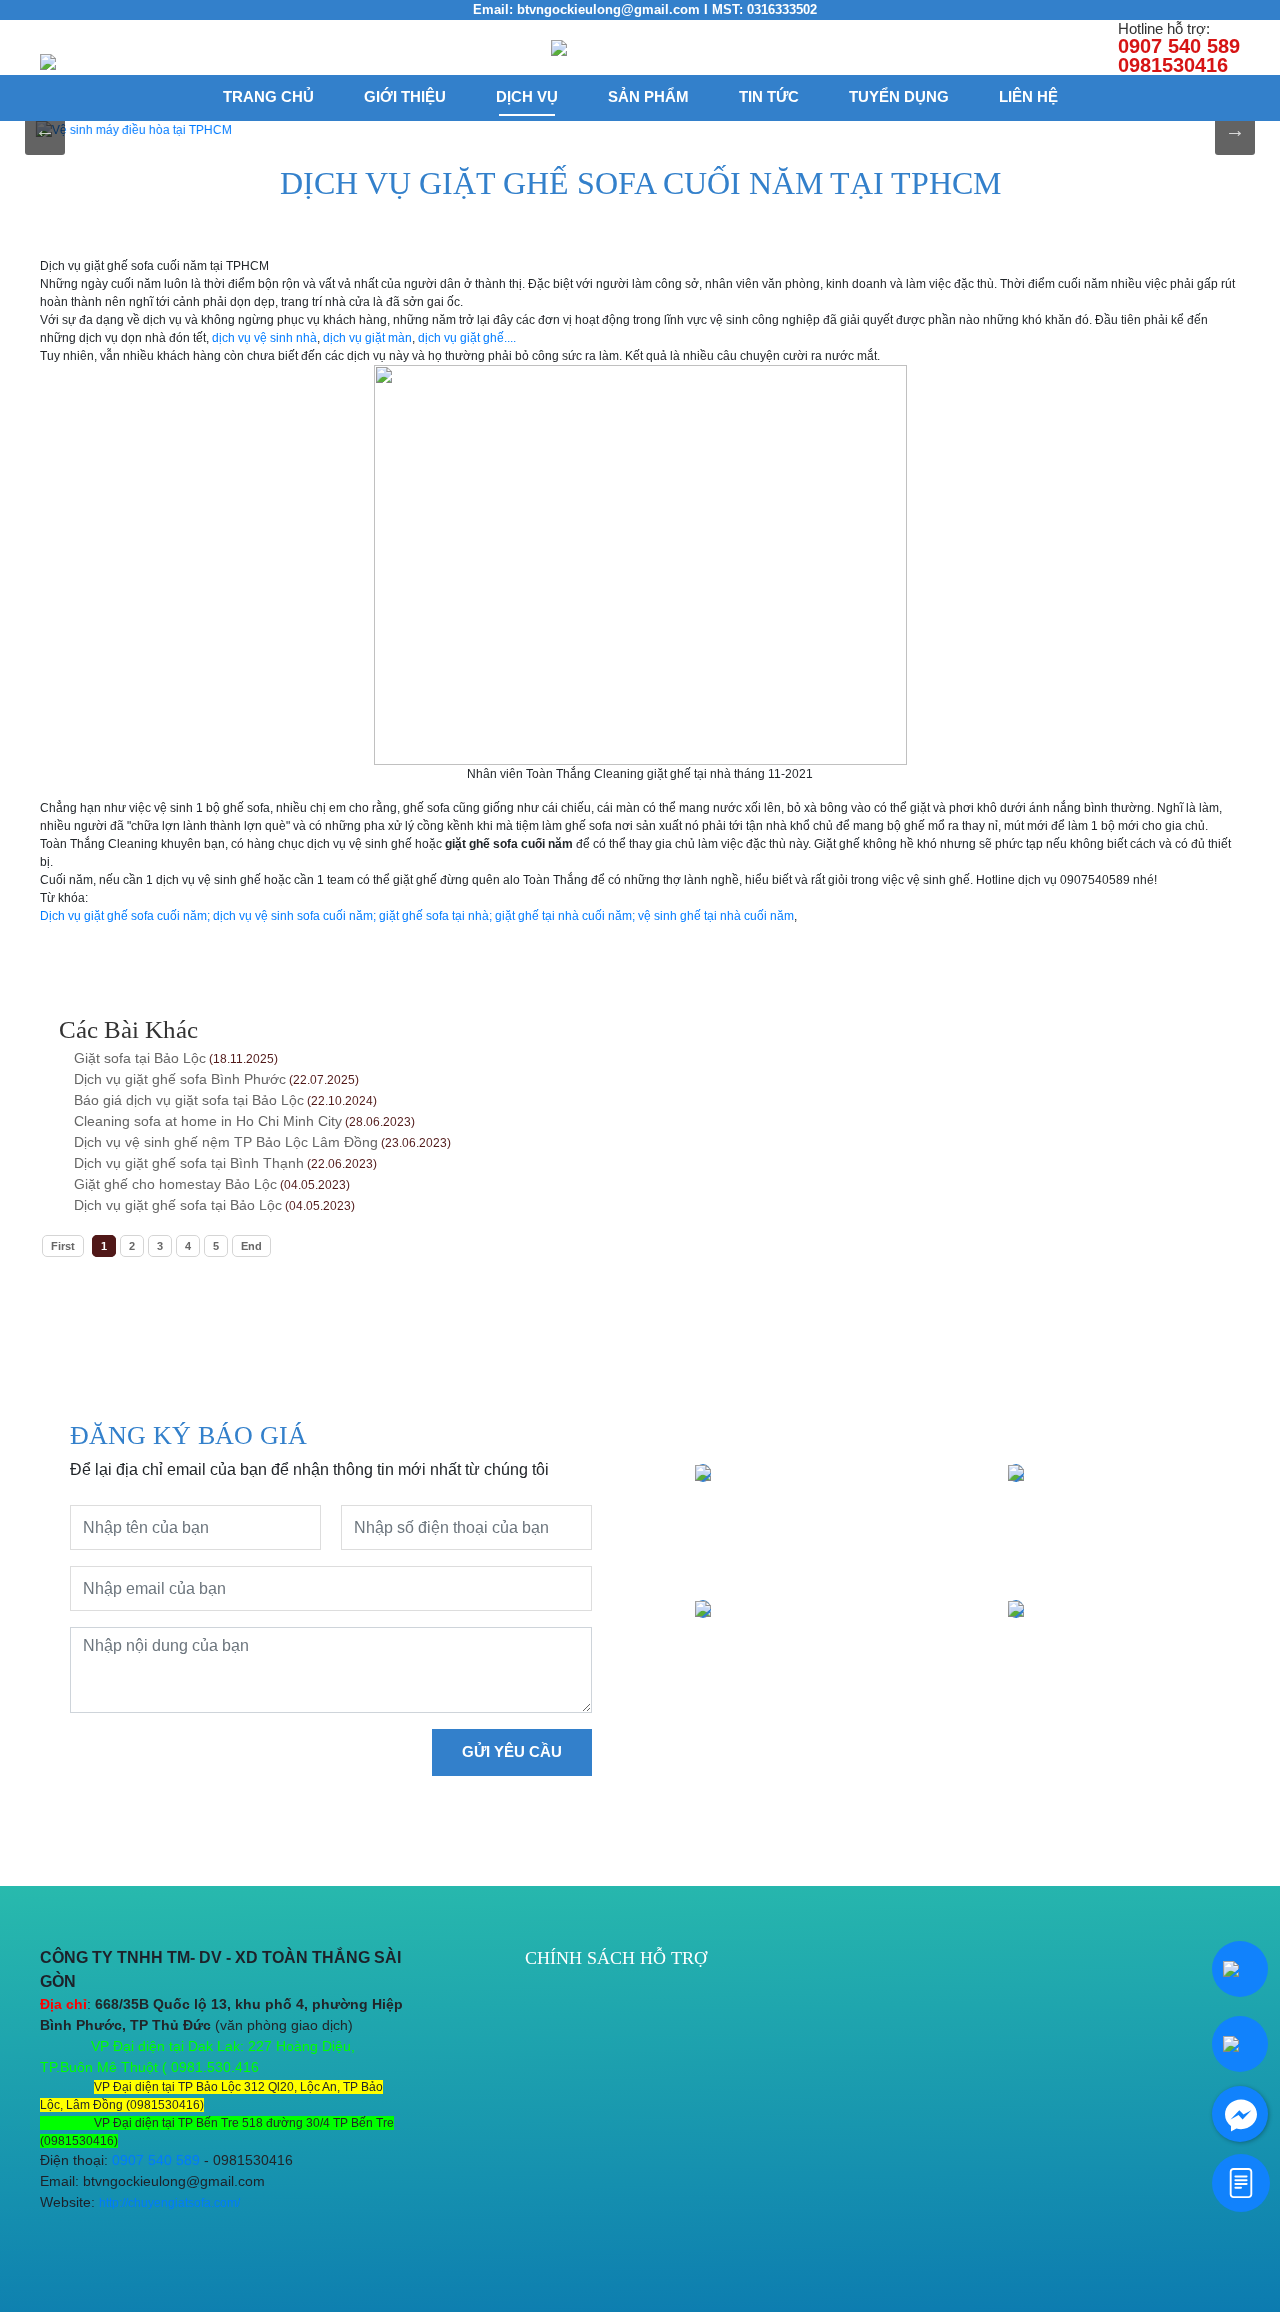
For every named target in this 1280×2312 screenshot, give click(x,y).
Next (1235, 130)
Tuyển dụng (899, 96)
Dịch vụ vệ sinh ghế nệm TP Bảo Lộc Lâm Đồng (226, 1142)
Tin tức (769, 96)
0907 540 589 (156, 2160)
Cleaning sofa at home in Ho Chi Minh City (208, 1121)
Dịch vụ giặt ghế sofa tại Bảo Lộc (178, 1205)
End (251, 1246)
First (63, 1246)
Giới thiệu (405, 96)
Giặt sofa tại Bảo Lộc (140, 1058)
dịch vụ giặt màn (367, 338)
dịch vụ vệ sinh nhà (264, 338)
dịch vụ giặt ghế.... (465, 338)
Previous (45, 130)
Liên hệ (1028, 96)
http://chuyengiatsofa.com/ (169, 2203)
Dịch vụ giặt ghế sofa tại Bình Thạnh (189, 1163)
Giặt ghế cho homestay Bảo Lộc (175, 1184)
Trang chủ (268, 96)
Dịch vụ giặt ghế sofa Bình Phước (180, 1079)
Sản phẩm (648, 96)
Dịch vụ (527, 96)
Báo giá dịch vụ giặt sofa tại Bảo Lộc (189, 1100)
